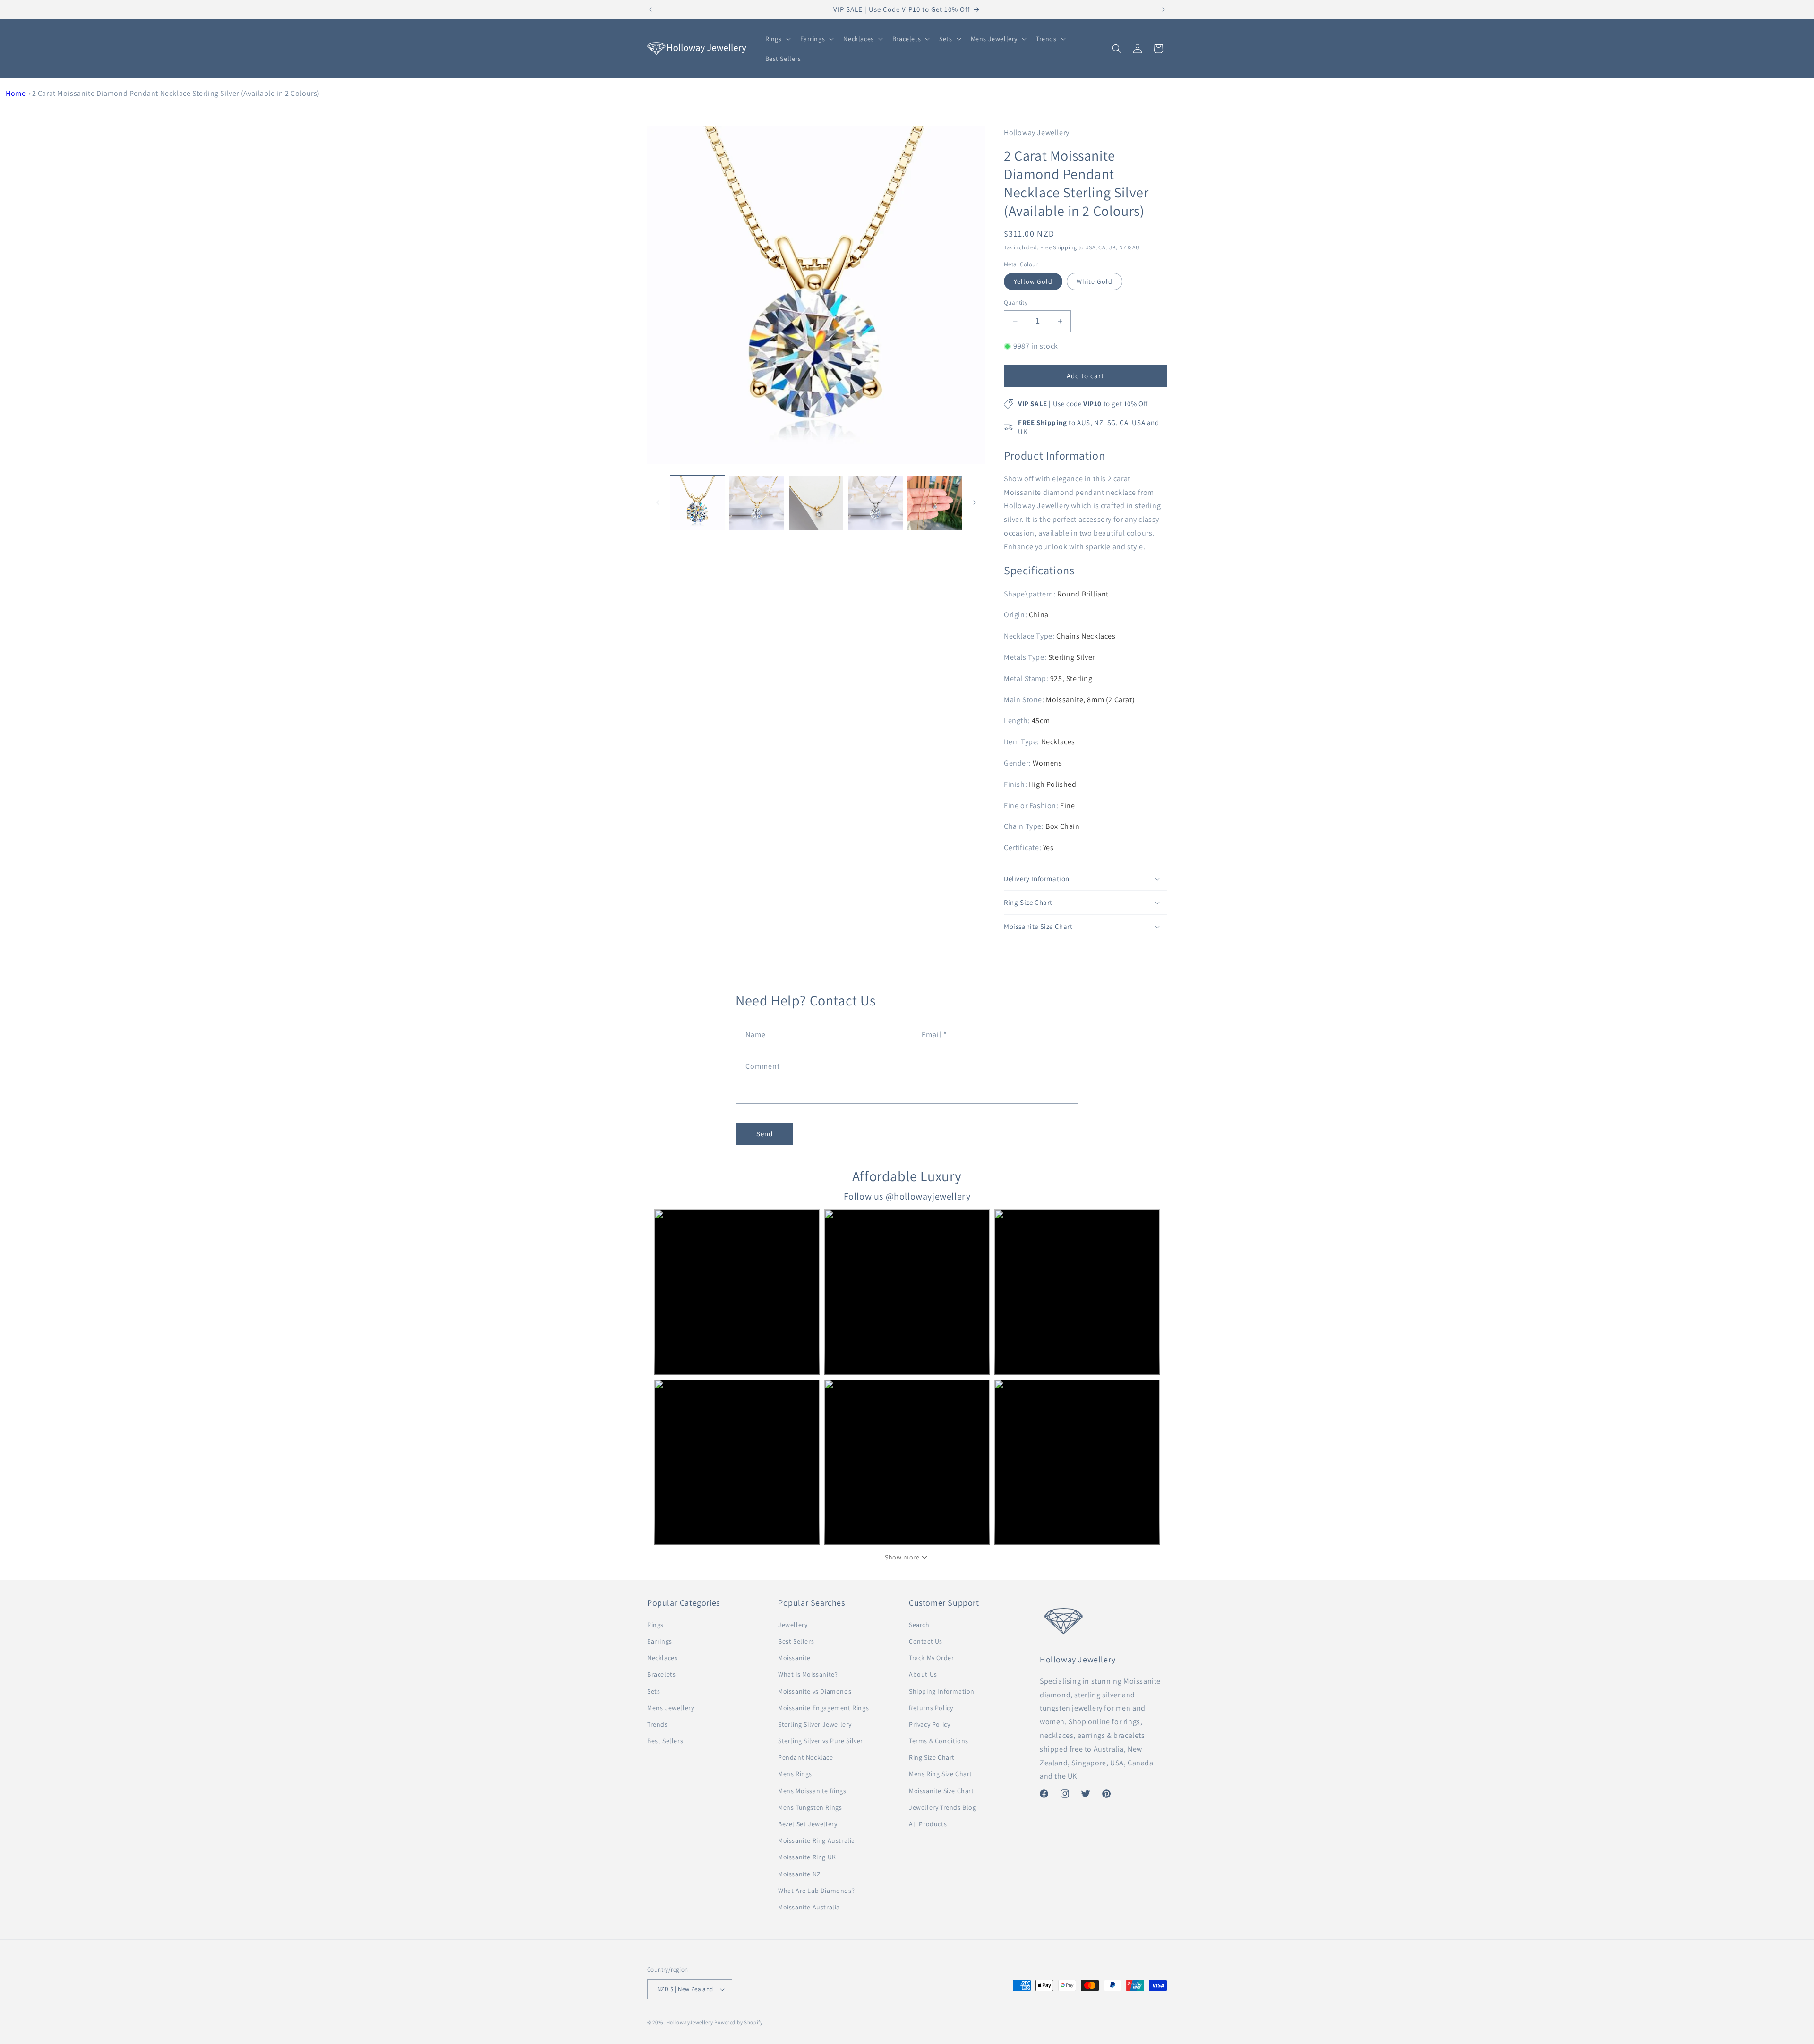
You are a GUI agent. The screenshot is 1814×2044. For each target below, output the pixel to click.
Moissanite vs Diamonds (815, 1691)
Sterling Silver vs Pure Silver (821, 1741)
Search (919, 1625)
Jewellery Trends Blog (943, 1807)
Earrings (660, 1641)
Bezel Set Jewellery (808, 1824)
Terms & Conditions (939, 1741)
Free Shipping (1059, 247)
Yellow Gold (1033, 281)
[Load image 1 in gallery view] (697, 503)
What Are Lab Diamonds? (816, 1891)
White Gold (1095, 281)
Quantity (1016, 302)
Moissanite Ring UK (807, 1857)
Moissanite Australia (809, 1907)
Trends (658, 1724)
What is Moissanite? (808, 1674)
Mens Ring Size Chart (941, 1774)
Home (16, 93)
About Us (923, 1674)
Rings (655, 1625)
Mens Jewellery (671, 1708)
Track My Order (931, 1658)
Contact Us (926, 1641)
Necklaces (662, 1658)
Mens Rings (795, 1774)
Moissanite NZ (800, 1874)
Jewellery (793, 1625)
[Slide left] (658, 502)
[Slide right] (975, 502)
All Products (928, 1824)
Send (765, 1134)
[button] (777, 39)
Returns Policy (931, 1708)
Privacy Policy (929, 1724)
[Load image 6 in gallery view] (935, 503)
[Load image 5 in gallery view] (875, 503)
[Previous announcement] (650, 9)
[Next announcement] (1164, 9)
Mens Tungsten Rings (810, 1807)
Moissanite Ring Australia (817, 1840)
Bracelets (661, 1674)
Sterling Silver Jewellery (815, 1724)
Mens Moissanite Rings (812, 1791)
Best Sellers (665, 1741)
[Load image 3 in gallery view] (757, 503)
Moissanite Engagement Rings (823, 1708)
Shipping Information (942, 1691)
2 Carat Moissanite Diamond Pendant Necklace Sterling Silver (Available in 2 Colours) (176, 93)
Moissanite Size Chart (941, 1791)
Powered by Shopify (739, 2022)
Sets (654, 1691)
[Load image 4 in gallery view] (816, 503)
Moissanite (794, 1658)
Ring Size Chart (932, 1757)
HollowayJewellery (690, 2022)
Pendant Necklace (806, 1757)
